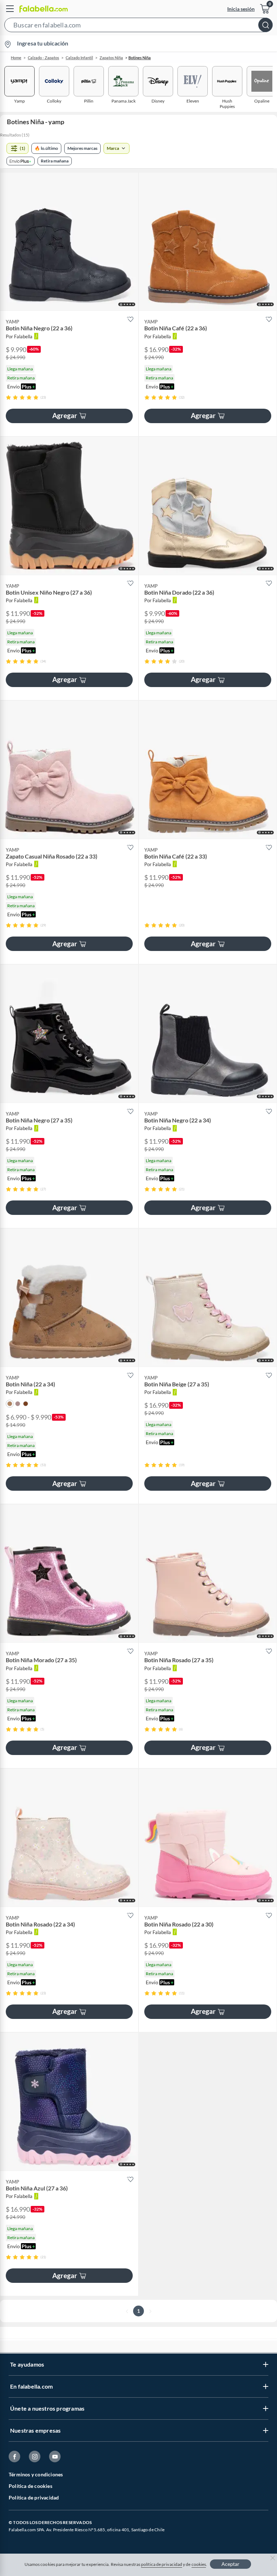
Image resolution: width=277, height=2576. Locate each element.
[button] (138, 26)
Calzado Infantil (79, 58)
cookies (199, 2564)
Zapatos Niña (111, 58)
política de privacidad (162, 2564)
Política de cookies (30, 2486)
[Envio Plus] (21, 161)
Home (16, 58)
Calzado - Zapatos (43, 58)
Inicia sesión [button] (241, 9)
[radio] (8, 397)
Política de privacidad (34, 2497)
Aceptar (230, 2564)
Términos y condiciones (36, 2474)
